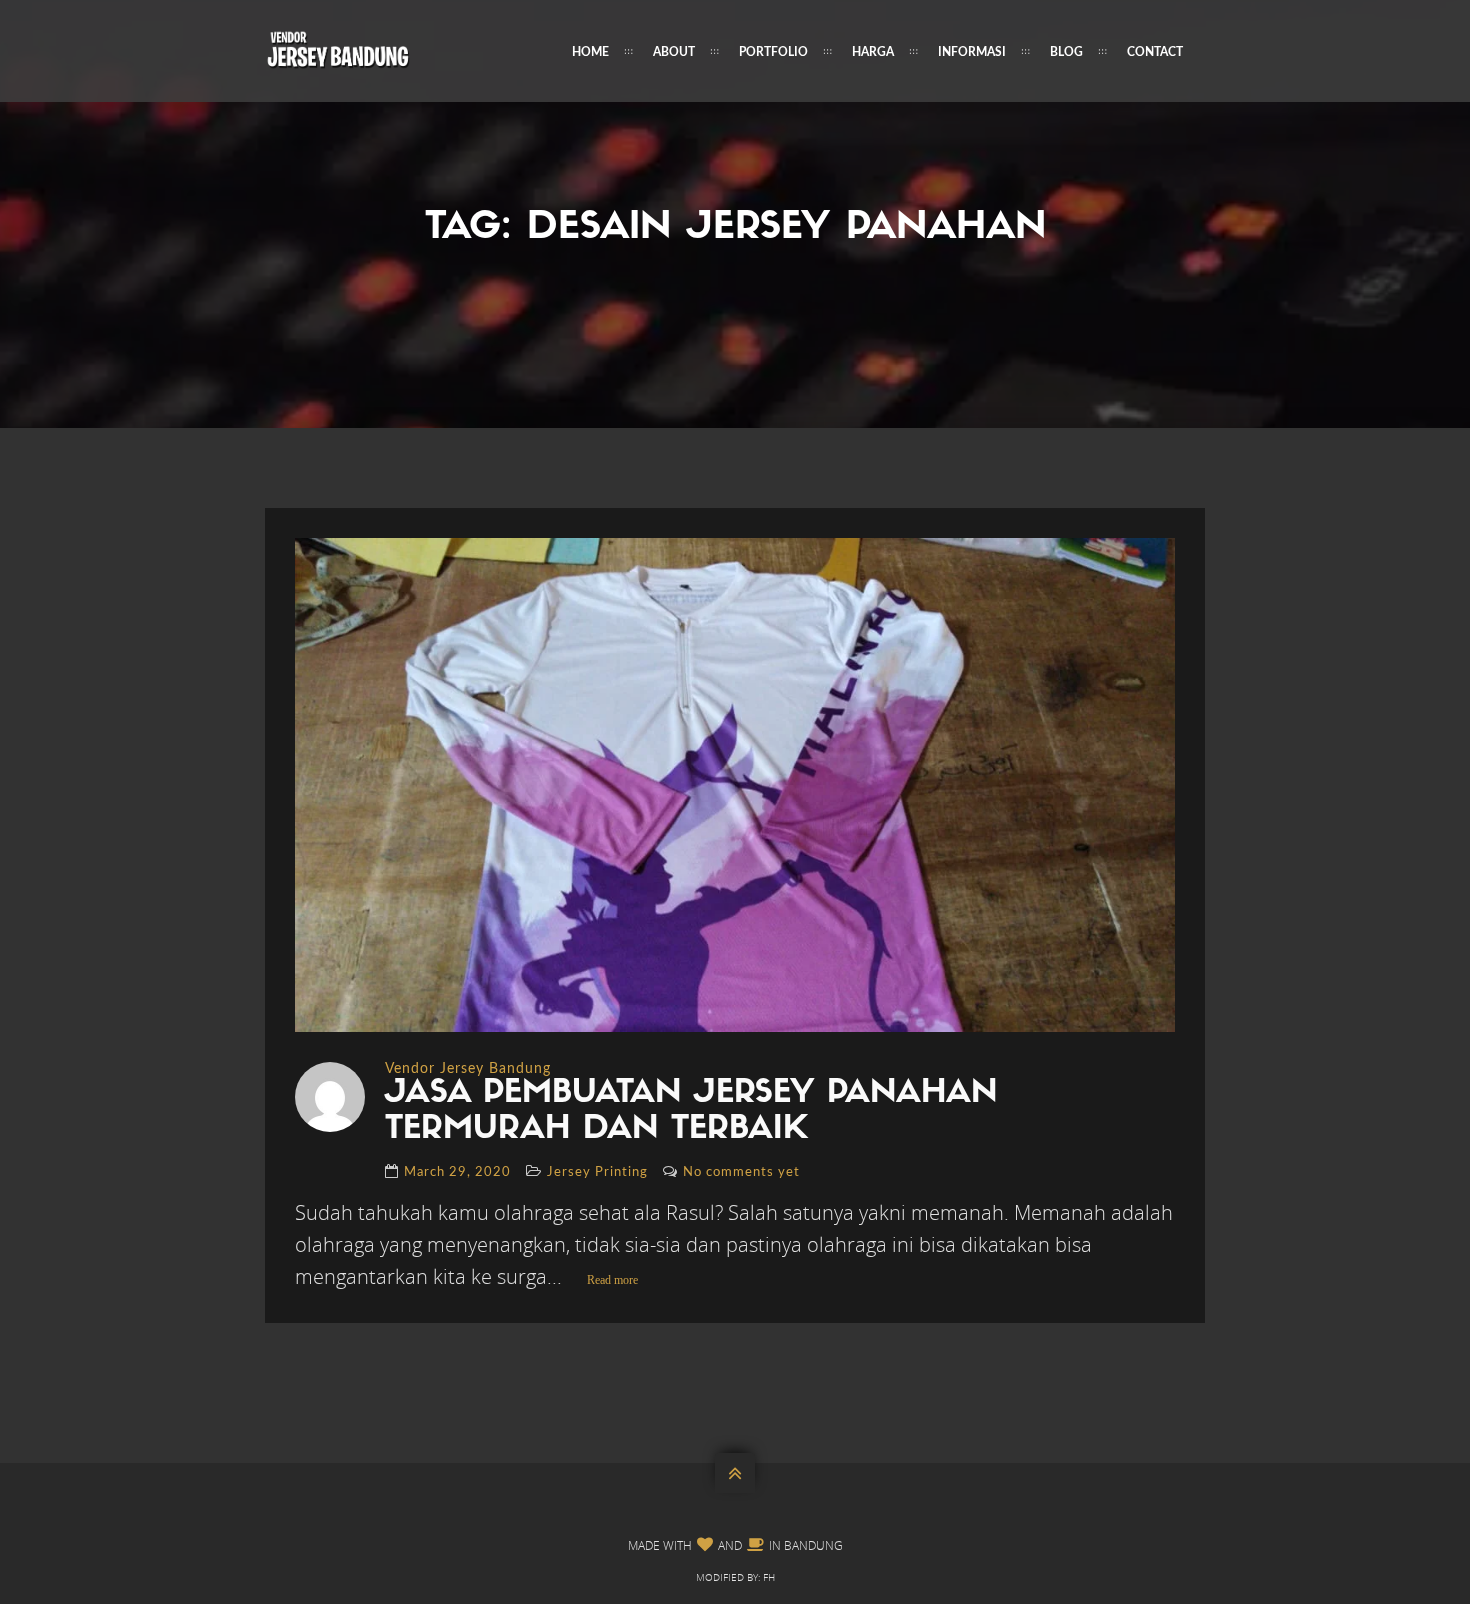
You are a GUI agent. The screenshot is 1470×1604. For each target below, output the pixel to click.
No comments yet (741, 1172)
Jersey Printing (597, 1172)
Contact (1155, 52)
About (674, 52)
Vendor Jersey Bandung (468, 1069)
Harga (873, 52)
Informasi (972, 52)
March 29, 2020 (457, 1172)
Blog (1066, 52)
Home (590, 52)
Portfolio (773, 52)
